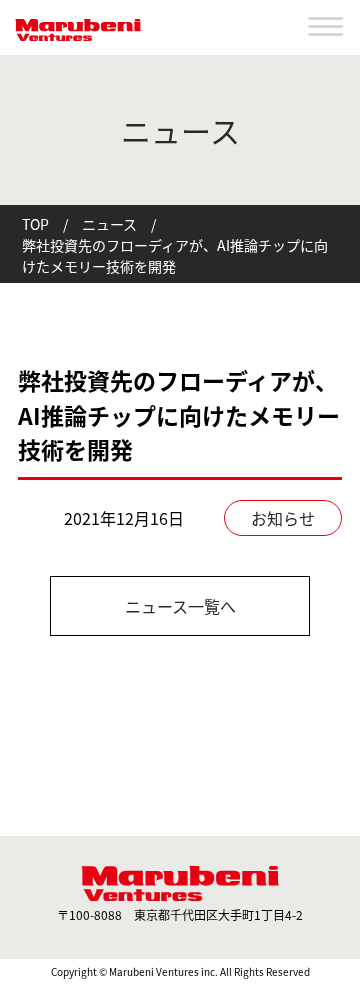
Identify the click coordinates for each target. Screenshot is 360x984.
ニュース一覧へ (180, 606)
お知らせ (283, 518)
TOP (35, 224)
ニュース (109, 224)
